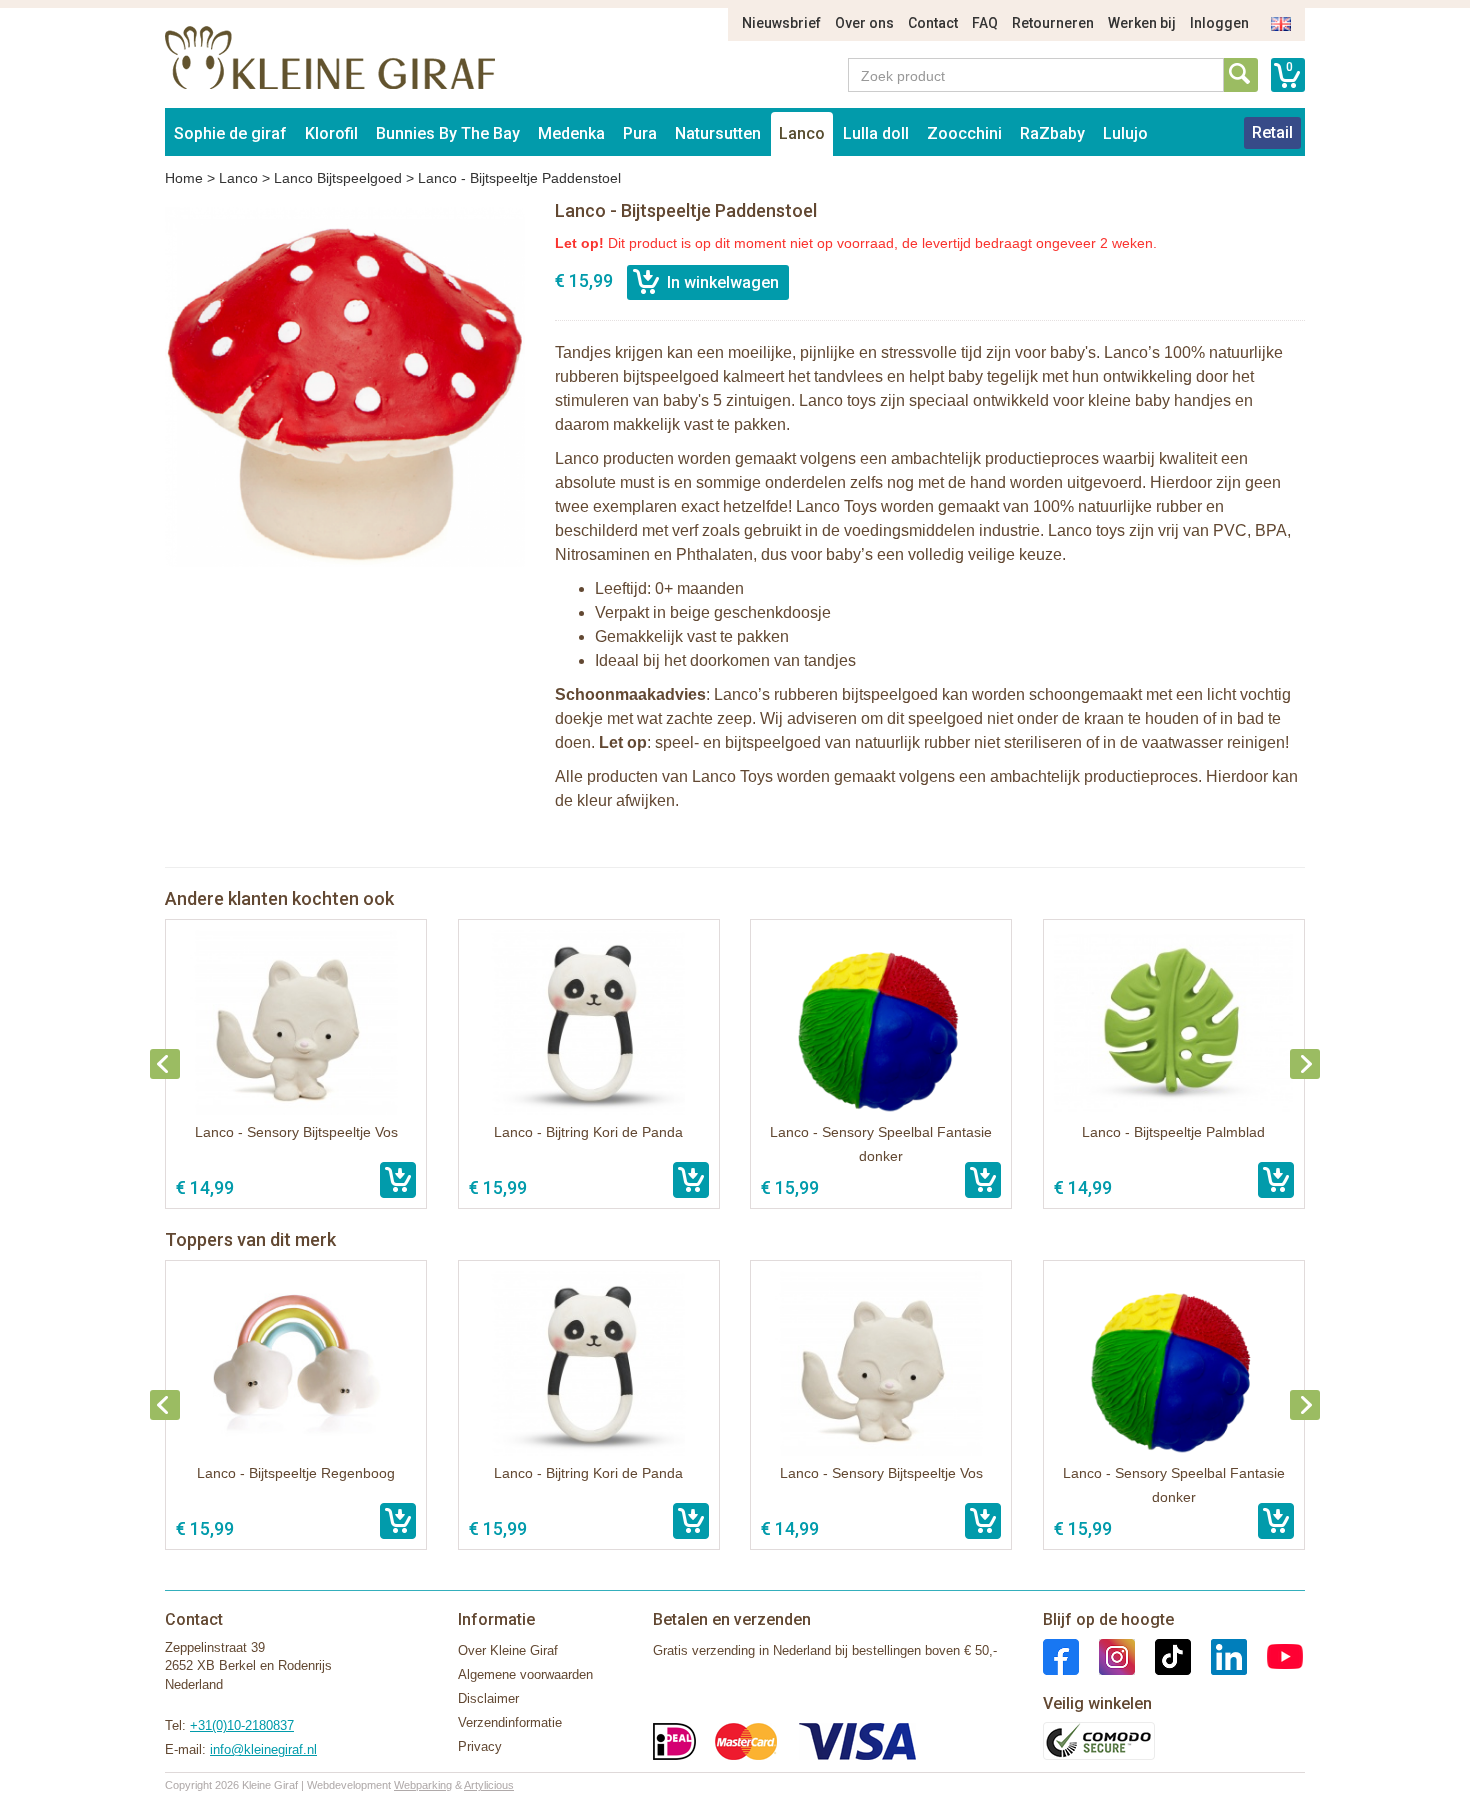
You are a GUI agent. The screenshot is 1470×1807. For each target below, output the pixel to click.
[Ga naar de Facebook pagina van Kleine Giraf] (1061, 1655)
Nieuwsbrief (781, 23)
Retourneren (1053, 23)
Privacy (480, 1746)
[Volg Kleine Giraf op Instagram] (1107, 1655)
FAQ (985, 23)
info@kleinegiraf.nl (263, 1749)
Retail (1272, 132)
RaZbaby (1052, 133)
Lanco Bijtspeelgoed (338, 178)
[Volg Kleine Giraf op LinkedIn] (1219, 1655)
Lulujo (1125, 133)
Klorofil (331, 133)
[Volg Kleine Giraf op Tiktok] (1163, 1655)
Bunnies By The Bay (448, 133)
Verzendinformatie (510, 1722)
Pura (640, 133)
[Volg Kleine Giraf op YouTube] (1275, 1655)
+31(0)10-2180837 (242, 1725)
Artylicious (489, 1785)
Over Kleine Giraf (508, 1650)
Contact (933, 23)
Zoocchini (964, 133)
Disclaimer (488, 1698)
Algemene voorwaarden (525, 1674)
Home (184, 178)
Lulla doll (876, 133)
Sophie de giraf (230, 133)
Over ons (864, 23)
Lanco (802, 133)
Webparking (423, 1785)
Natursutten (718, 133)
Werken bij (1142, 23)
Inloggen (1219, 23)
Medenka (571, 133)
